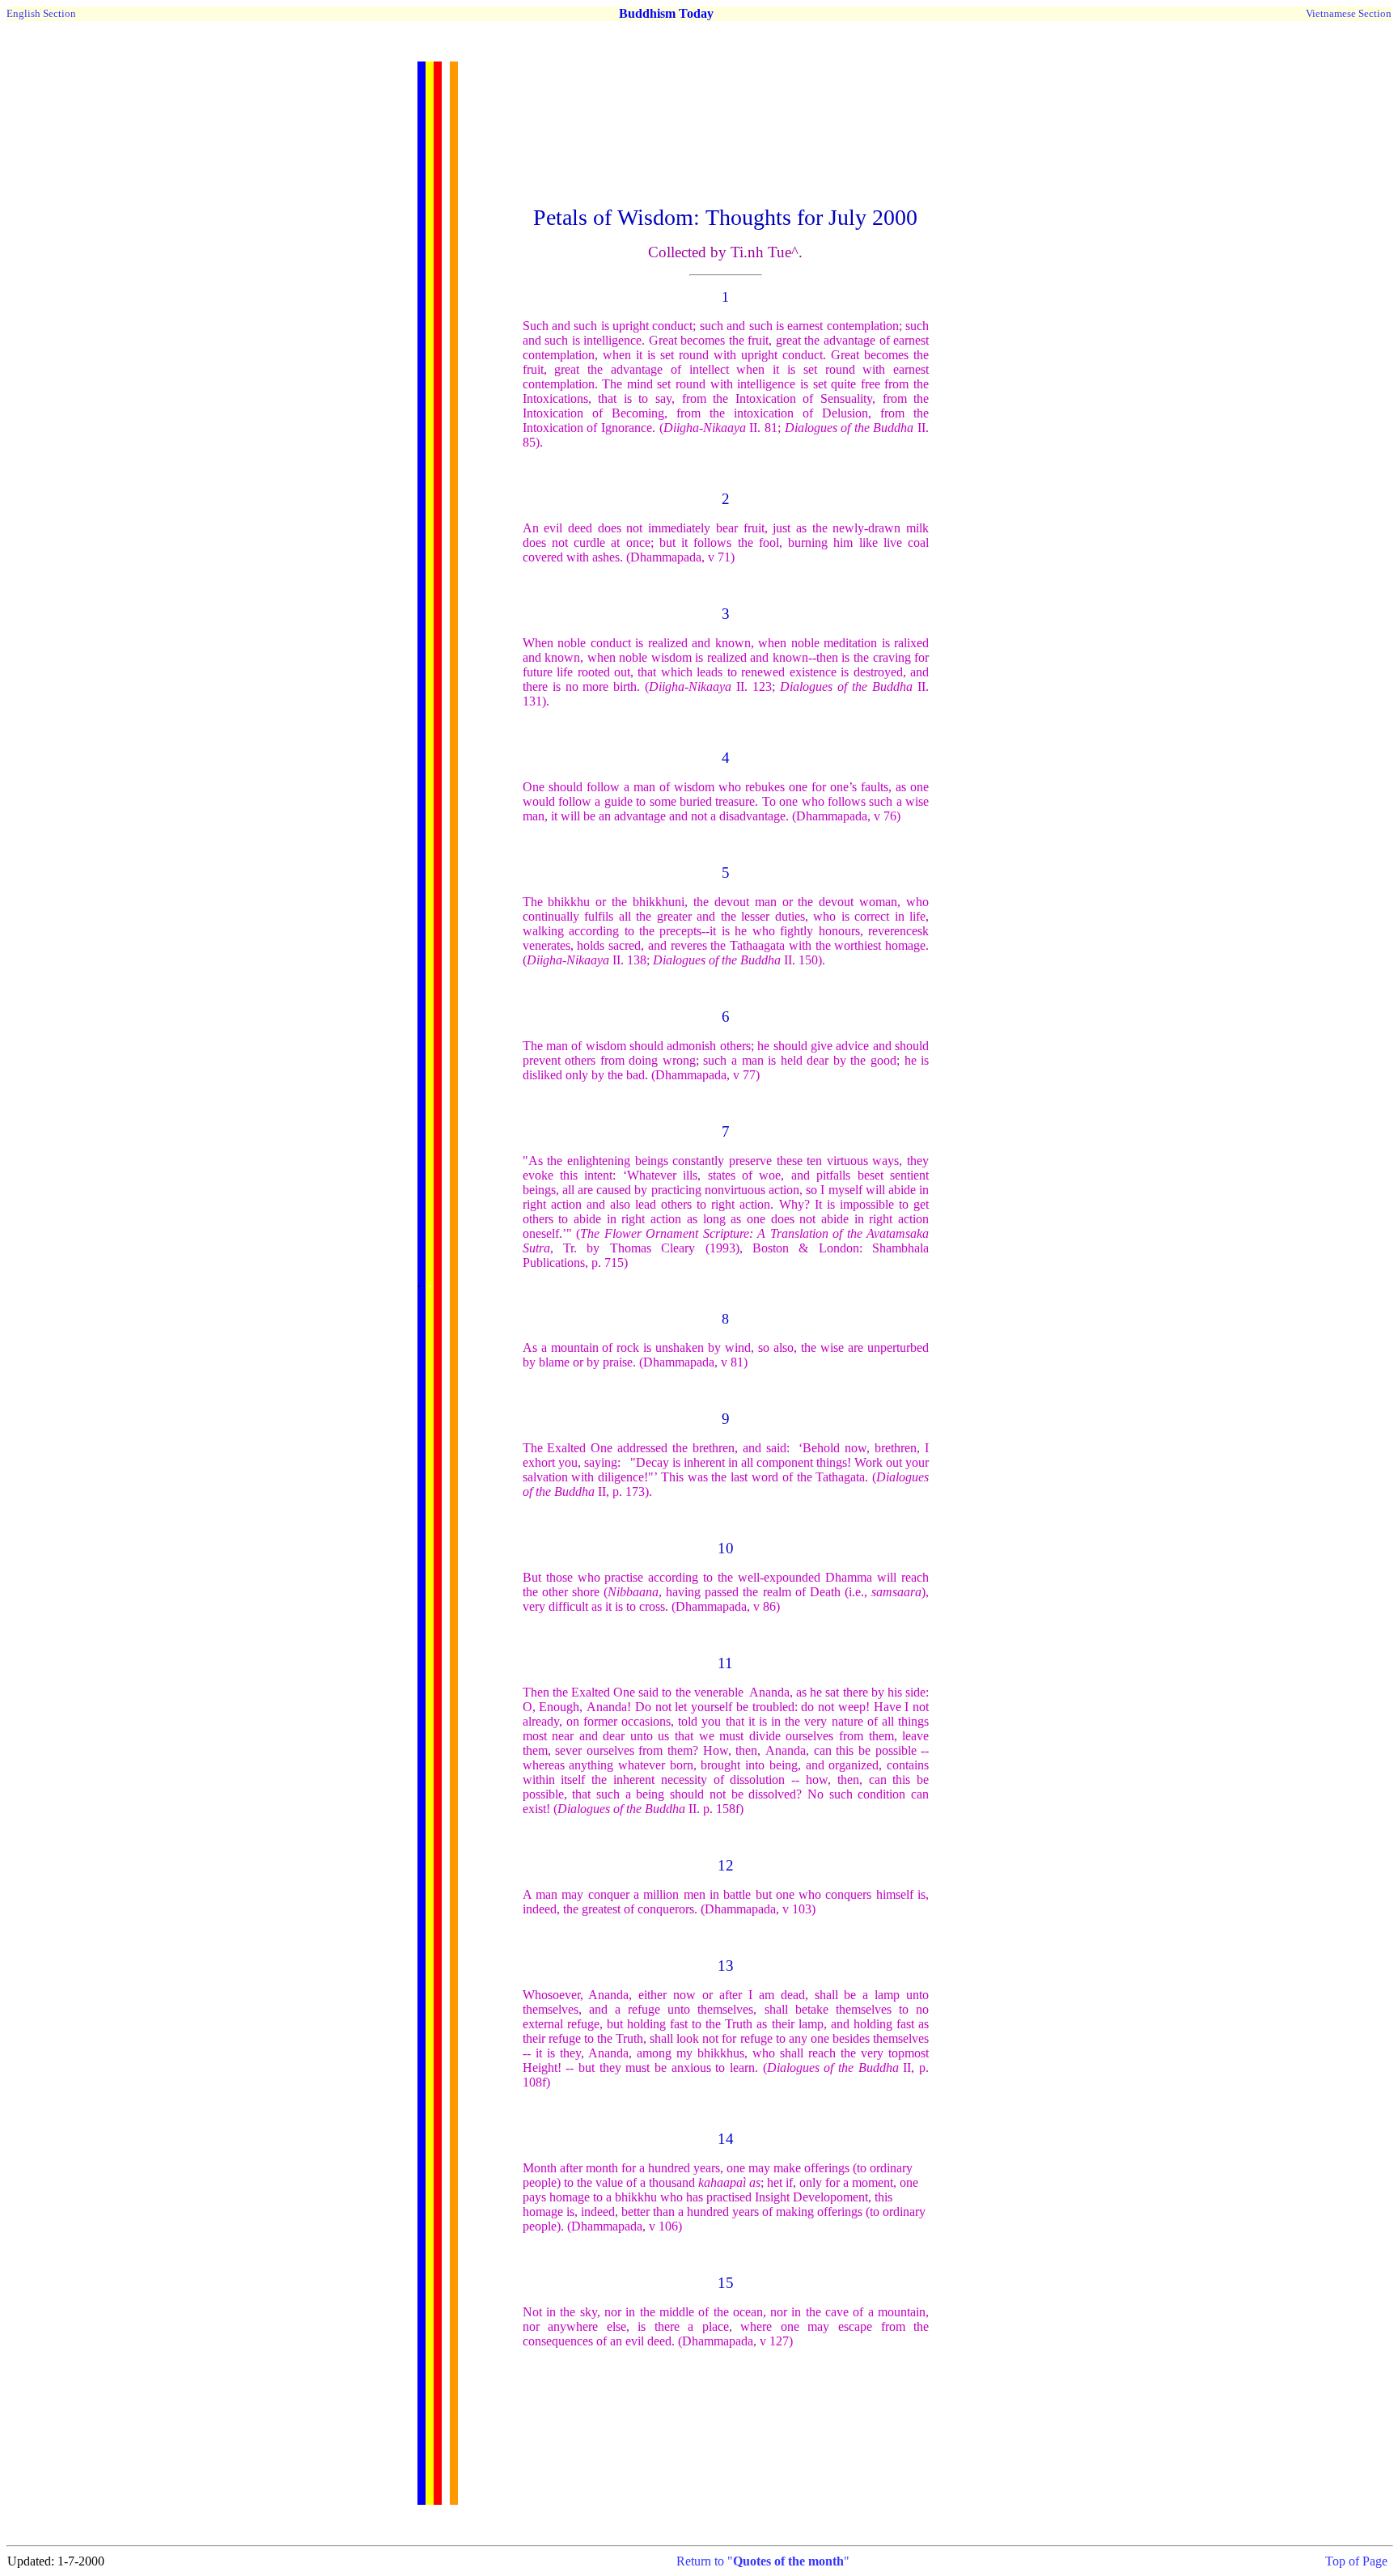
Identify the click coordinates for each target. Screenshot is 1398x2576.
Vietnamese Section (1349, 13)
